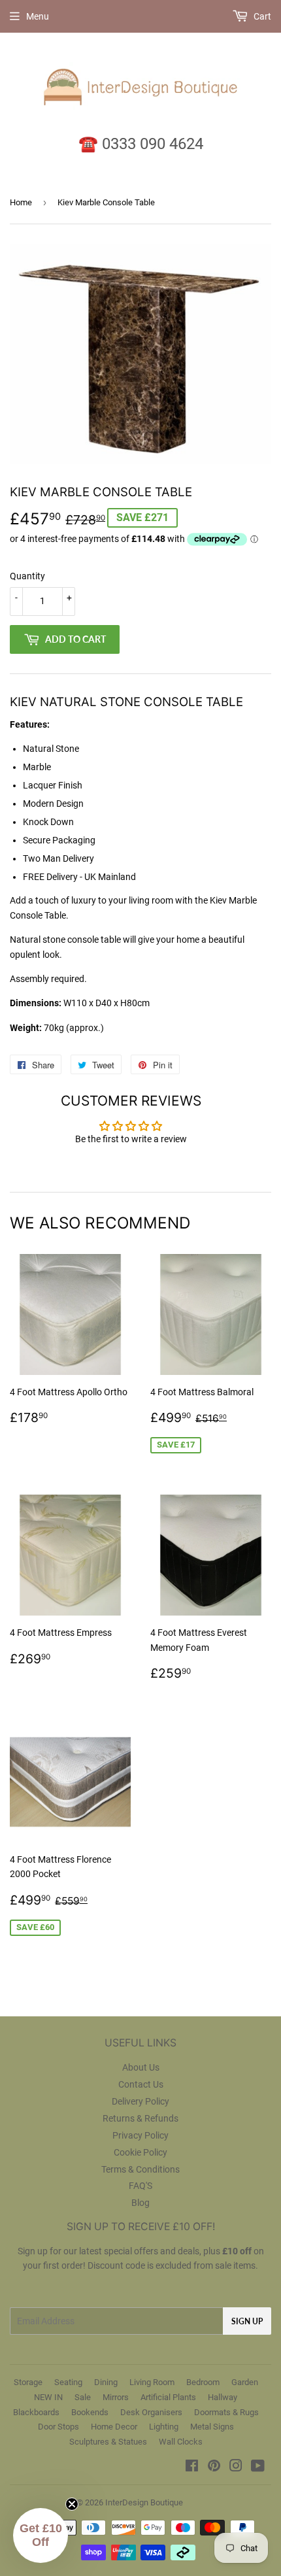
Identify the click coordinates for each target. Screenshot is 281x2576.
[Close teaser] (72, 2504)
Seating (68, 2382)
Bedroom (203, 2382)
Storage (28, 2382)
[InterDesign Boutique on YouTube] (258, 2467)
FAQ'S (140, 2186)
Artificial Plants (168, 2397)
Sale (83, 2397)
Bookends (90, 2412)
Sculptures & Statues (108, 2442)
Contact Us (141, 2084)
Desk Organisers (151, 2412)
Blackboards (36, 2412)
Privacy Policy (140, 2135)
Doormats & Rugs (226, 2412)
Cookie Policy (140, 2152)
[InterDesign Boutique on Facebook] (192, 2467)
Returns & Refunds (140, 2118)
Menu (38, 16)
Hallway (223, 2397)
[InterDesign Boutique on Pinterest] (214, 2467)
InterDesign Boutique (144, 2502)
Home (21, 202)
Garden (245, 2382)
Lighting (164, 2427)
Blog (140, 2203)
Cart (261, 16)
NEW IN (48, 2397)
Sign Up (247, 2321)
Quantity (27, 576)
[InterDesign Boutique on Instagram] (236, 2467)
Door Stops (58, 2427)
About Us (141, 2067)
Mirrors (116, 2397)
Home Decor (114, 2427)
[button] (41, 2535)
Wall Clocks (181, 2442)
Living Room (152, 2382)
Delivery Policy (140, 2101)
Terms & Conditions (140, 2169)
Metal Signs (212, 2427)
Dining (106, 2382)
